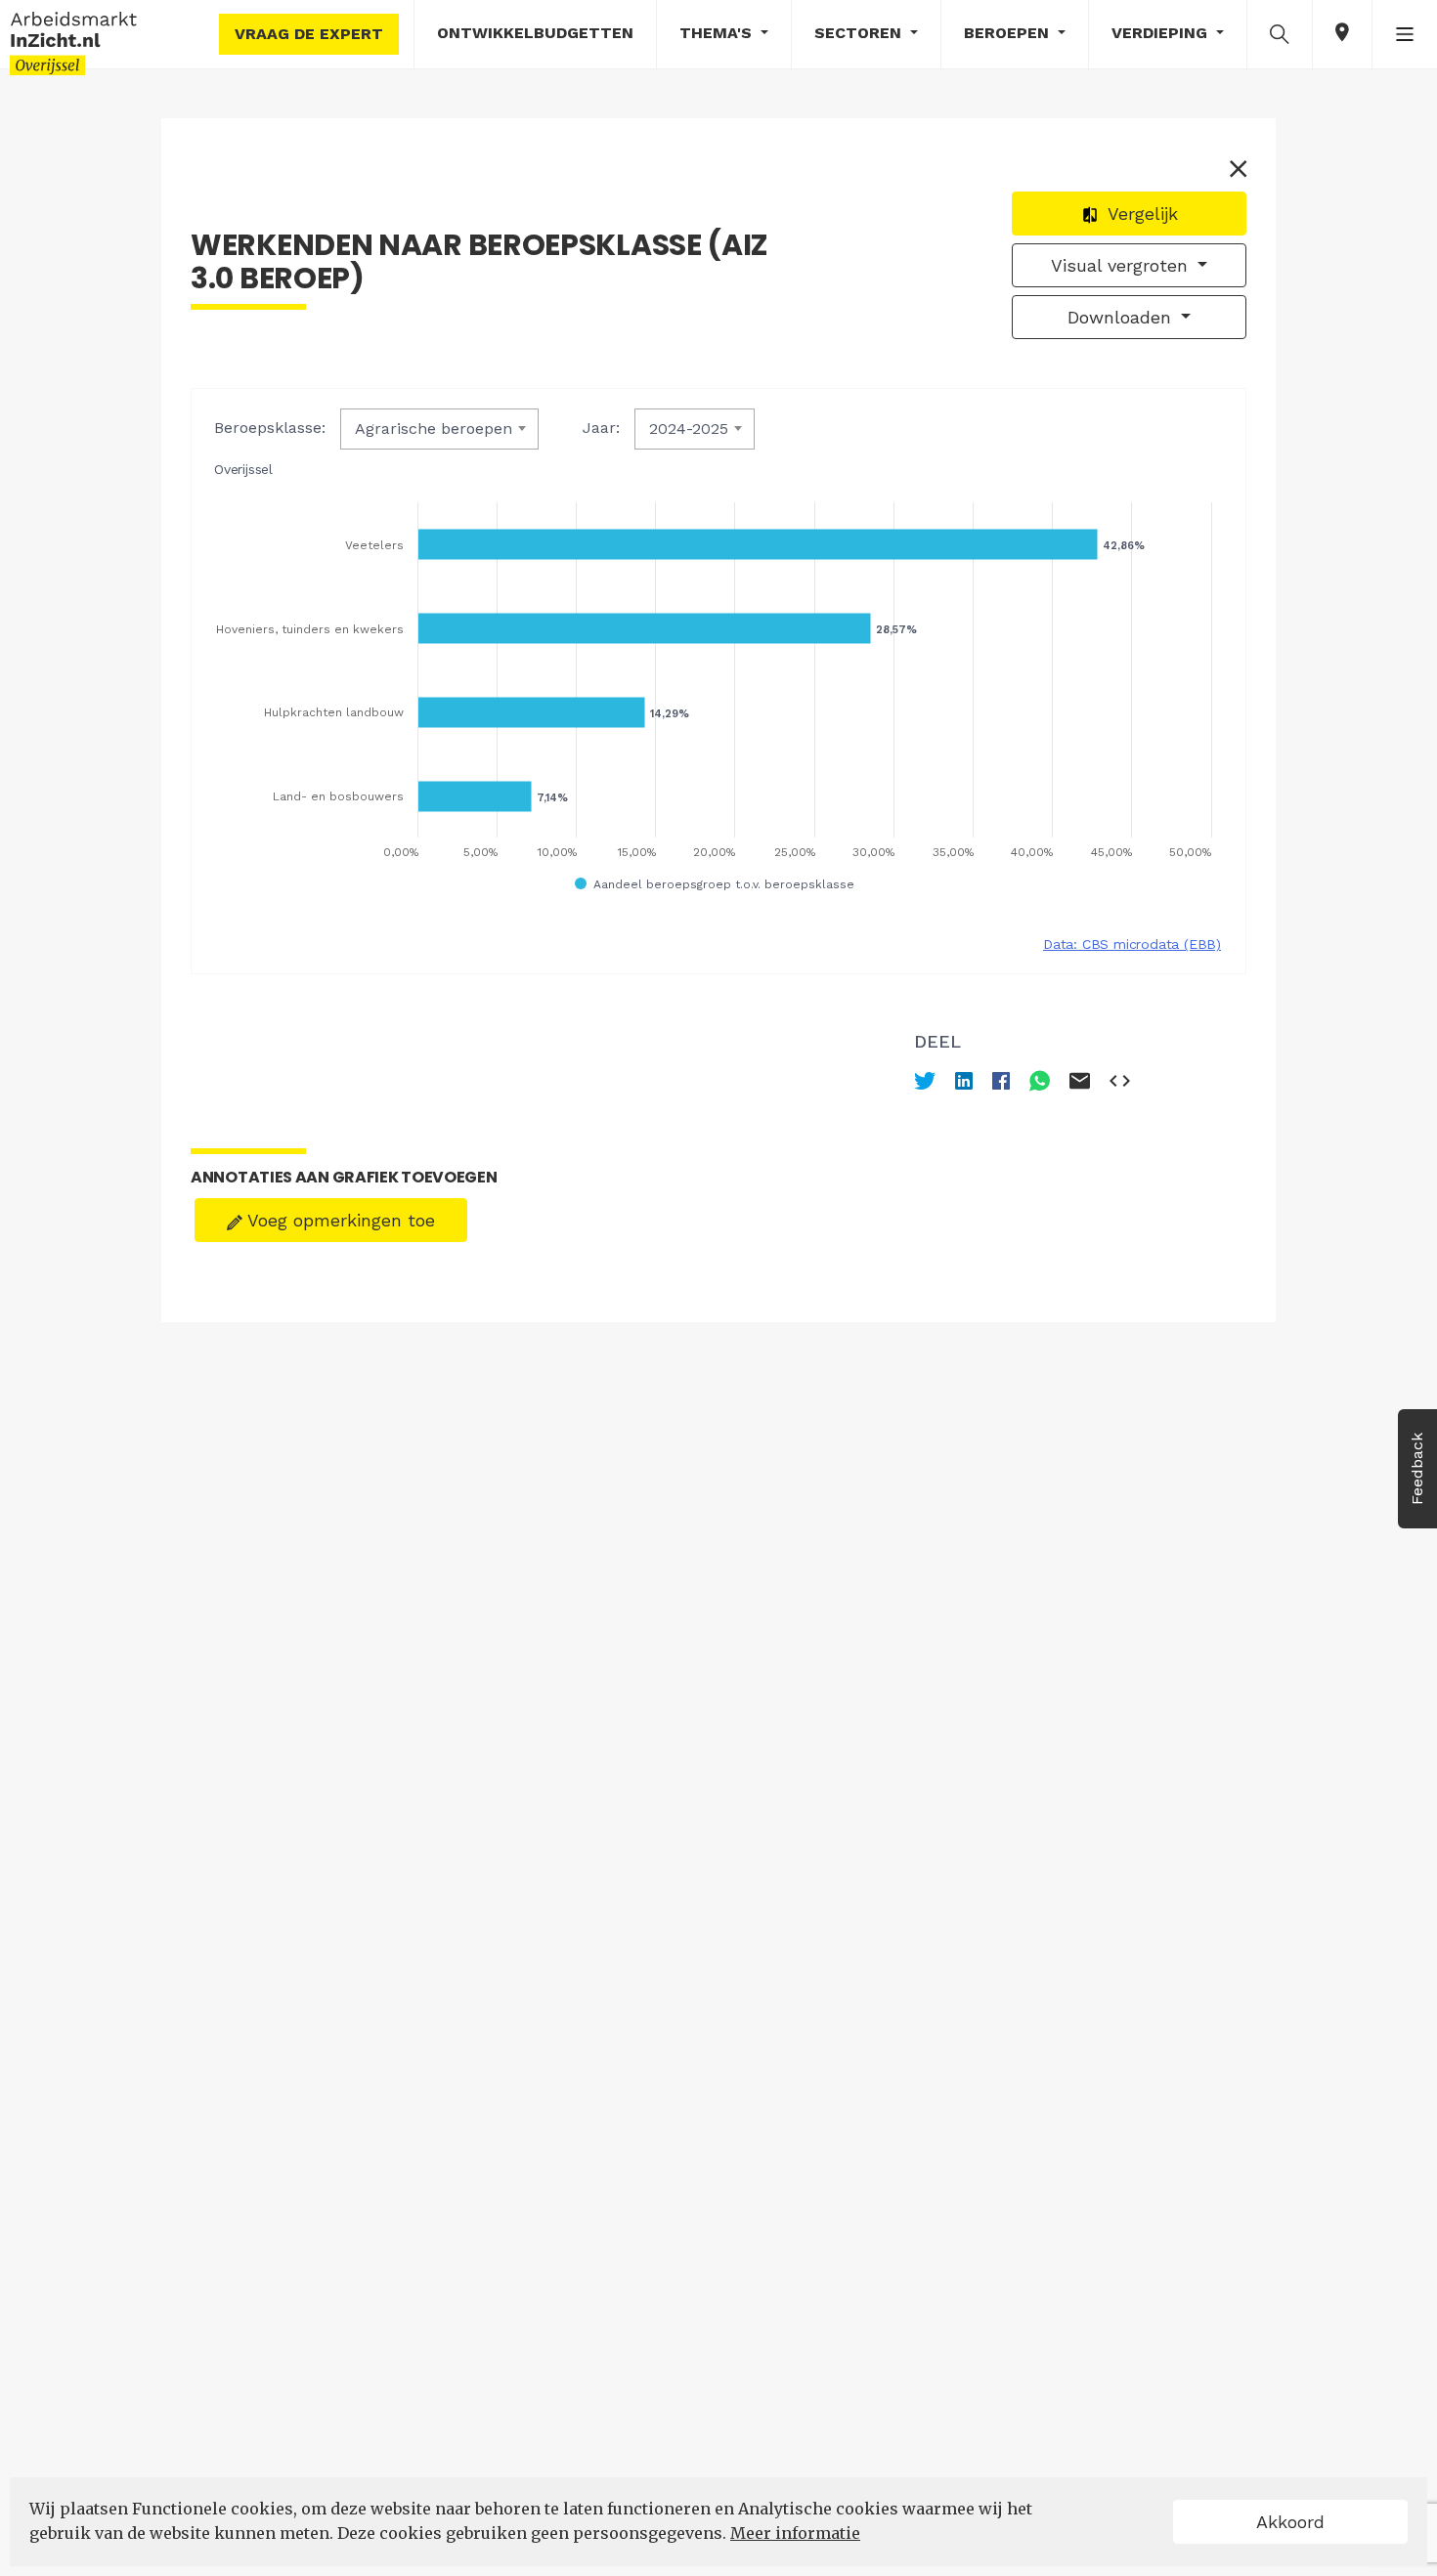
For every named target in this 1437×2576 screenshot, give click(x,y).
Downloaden (1122, 317)
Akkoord (1290, 2522)
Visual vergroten (1122, 265)
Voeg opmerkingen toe (339, 1220)
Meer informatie (795, 2533)
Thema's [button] (718, 33)
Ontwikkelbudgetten (535, 33)
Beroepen (1009, 33)
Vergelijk (1140, 214)
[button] (1280, 33)
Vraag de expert (309, 34)
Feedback (1417, 1469)
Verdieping (1162, 33)
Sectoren (860, 33)
